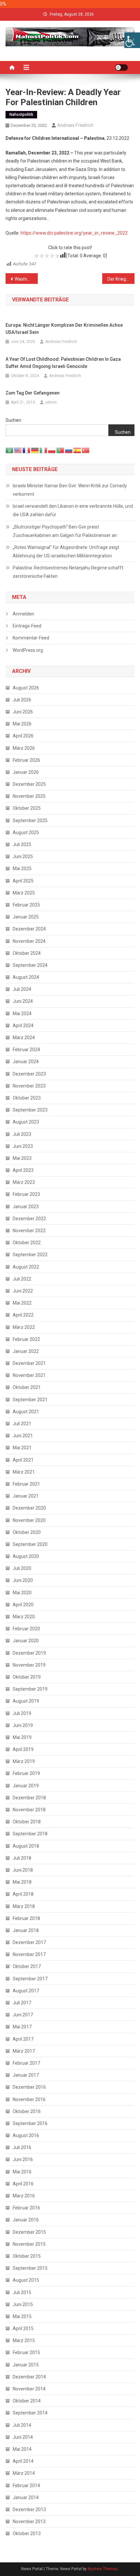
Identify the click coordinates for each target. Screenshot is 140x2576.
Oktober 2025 (27, 808)
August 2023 (26, 1122)
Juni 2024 (23, 1001)
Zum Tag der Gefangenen (33, 393)
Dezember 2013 (29, 2509)
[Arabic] (10, 450)
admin (51, 402)
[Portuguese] (61, 450)
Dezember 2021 (29, 1363)
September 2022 (30, 1255)
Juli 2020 (22, 1568)
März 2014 (24, 2473)
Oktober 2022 (27, 1243)
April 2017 (23, 2039)
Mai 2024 (22, 1014)
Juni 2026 (23, 712)
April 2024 (23, 1026)
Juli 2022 (22, 1279)
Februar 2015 (26, 2352)
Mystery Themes (103, 2569)
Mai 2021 (22, 1448)
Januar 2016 (26, 2220)
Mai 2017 (22, 2027)
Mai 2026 (22, 724)
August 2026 (26, 688)
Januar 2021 (26, 1496)
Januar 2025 (26, 917)
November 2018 (29, 1810)
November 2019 (29, 1665)
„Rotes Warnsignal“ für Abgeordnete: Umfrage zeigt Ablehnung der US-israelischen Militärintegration (66, 552)
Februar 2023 (26, 1194)
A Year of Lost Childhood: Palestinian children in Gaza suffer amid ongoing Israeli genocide (63, 363)
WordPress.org (28, 650)
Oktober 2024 (27, 953)
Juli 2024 (22, 989)
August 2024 (26, 977)
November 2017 (29, 1954)
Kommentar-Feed (31, 638)
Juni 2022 (23, 1291)
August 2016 (26, 2135)
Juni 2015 (23, 2304)
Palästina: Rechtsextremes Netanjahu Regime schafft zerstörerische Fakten (68, 572)
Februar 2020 (26, 1629)
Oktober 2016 (27, 2111)
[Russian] (69, 450)
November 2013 (29, 2521)
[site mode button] (121, 67)
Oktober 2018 (27, 1822)
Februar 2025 (26, 905)
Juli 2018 (22, 1858)
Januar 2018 (26, 1930)
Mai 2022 (22, 1303)
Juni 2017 (23, 2015)
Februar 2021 (26, 1484)
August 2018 (26, 1846)
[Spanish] (77, 450)
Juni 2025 (23, 857)
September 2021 (30, 1400)
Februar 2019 (26, 1773)
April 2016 (23, 2184)
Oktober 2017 (27, 1966)
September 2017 (30, 1979)
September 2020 (30, 1544)
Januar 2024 (26, 1062)
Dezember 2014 (29, 2377)
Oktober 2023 (27, 1098)
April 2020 (23, 1605)
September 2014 (30, 2413)
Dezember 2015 (29, 2232)
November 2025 (29, 796)
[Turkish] (86, 450)
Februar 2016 (26, 2208)
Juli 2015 (22, 2292)
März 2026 (24, 748)
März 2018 (24, 1906)
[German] (35, 450)
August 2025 (26, 832)
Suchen (13, 420)
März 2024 (24, 1038)
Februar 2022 (26, 1339)
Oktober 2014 (27, 2401)
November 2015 (29, 2244)
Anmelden (23, 614)
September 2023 (30, 1110)
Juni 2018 (23, 1870)
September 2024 (30, 965)
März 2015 (24, 2340)
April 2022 (23, 1315)
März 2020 (24, 1617)
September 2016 (30, 2123)
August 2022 (26, 1267)
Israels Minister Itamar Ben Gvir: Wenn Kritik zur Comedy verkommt (70, 490)
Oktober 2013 (27, 2533)
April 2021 (23, 1460)
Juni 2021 (23, 1436)
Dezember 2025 (29, 784)
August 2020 (26, 1556)
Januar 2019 (26, 1786)
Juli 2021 (22, 1424)
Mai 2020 (22, 1593)
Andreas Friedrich (75, 125)
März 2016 (24, 2196)
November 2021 (29, 1375)
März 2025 (24, 893)
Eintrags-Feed (27, 626)
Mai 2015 (22, 2316)
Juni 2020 (23, 1580)
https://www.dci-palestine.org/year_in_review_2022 (74, 233)
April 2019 (23, 1749)
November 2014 (29, 2389)
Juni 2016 (23, 2159)
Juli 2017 (22, 2003)
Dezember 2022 (29, 1219)
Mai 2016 (22, 2172)
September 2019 (30, 1689)
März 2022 (24, 1327)
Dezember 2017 (29, 1942)
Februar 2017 (26, 2063)
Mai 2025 (22, 869)
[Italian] (44, 450)
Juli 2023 (22, 1134)
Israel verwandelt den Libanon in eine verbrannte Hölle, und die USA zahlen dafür (73, 510)
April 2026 (23, 736)
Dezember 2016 (29, 2087)
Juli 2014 (22, 2425)
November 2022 (29, 1231)
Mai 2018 (22, 1882)
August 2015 (26, 2280)
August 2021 (26, 1412)
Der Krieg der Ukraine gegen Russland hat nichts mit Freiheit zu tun (121, 279)
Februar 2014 (26, 2485)
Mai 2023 (22, 1158)
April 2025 (23, 881)
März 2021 (24, 1472)
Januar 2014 (26, 2497)
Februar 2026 (26, 760)
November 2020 (29, 1520)
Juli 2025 (22, 844)
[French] (27, 450)
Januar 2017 (26, 2075)
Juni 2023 (23, 1146)
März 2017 (24, 2051)
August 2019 (26, 1701)
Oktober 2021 (27, 1387)
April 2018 (23, 1894)
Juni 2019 (23, 1725)
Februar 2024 (26, 1050)
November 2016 (29, 2099)
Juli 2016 (22, 2147)
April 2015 (23, 2328)
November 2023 (29, 1086)
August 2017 (26, 1991)
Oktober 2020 (27, 1532)
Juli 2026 (22, 700)
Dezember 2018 (29, 1798)
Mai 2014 (22, 2449)
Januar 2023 (26, 1207)
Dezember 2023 (29, 1074)
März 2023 (24, 1182)
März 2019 (24, 1761)
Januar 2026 (26, 772)
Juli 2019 (22, 1713)
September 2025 (30, 820)
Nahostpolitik (21, 115)
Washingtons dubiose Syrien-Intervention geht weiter (26, 279)
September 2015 (30, 2268)
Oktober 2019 (27, 1677)
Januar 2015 (26, 2365)
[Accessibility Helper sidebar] (132, 40)
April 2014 (23, 2461)
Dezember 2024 (29, 929)
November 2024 (29, 941)
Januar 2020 (26, 1641)
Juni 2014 (23, 2437)
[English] (18, 450)
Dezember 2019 (29, 1653)
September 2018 (30, 1834)
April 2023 (23, 1170)
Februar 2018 (26, 1918)
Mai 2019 (22, 1737)
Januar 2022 (26, 1351)
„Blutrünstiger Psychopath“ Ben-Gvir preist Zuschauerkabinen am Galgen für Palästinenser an (65, 531)
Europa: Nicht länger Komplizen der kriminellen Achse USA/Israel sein (64, 329)
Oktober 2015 (27, 2256)
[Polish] (52, 450)
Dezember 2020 (29, 1508)
